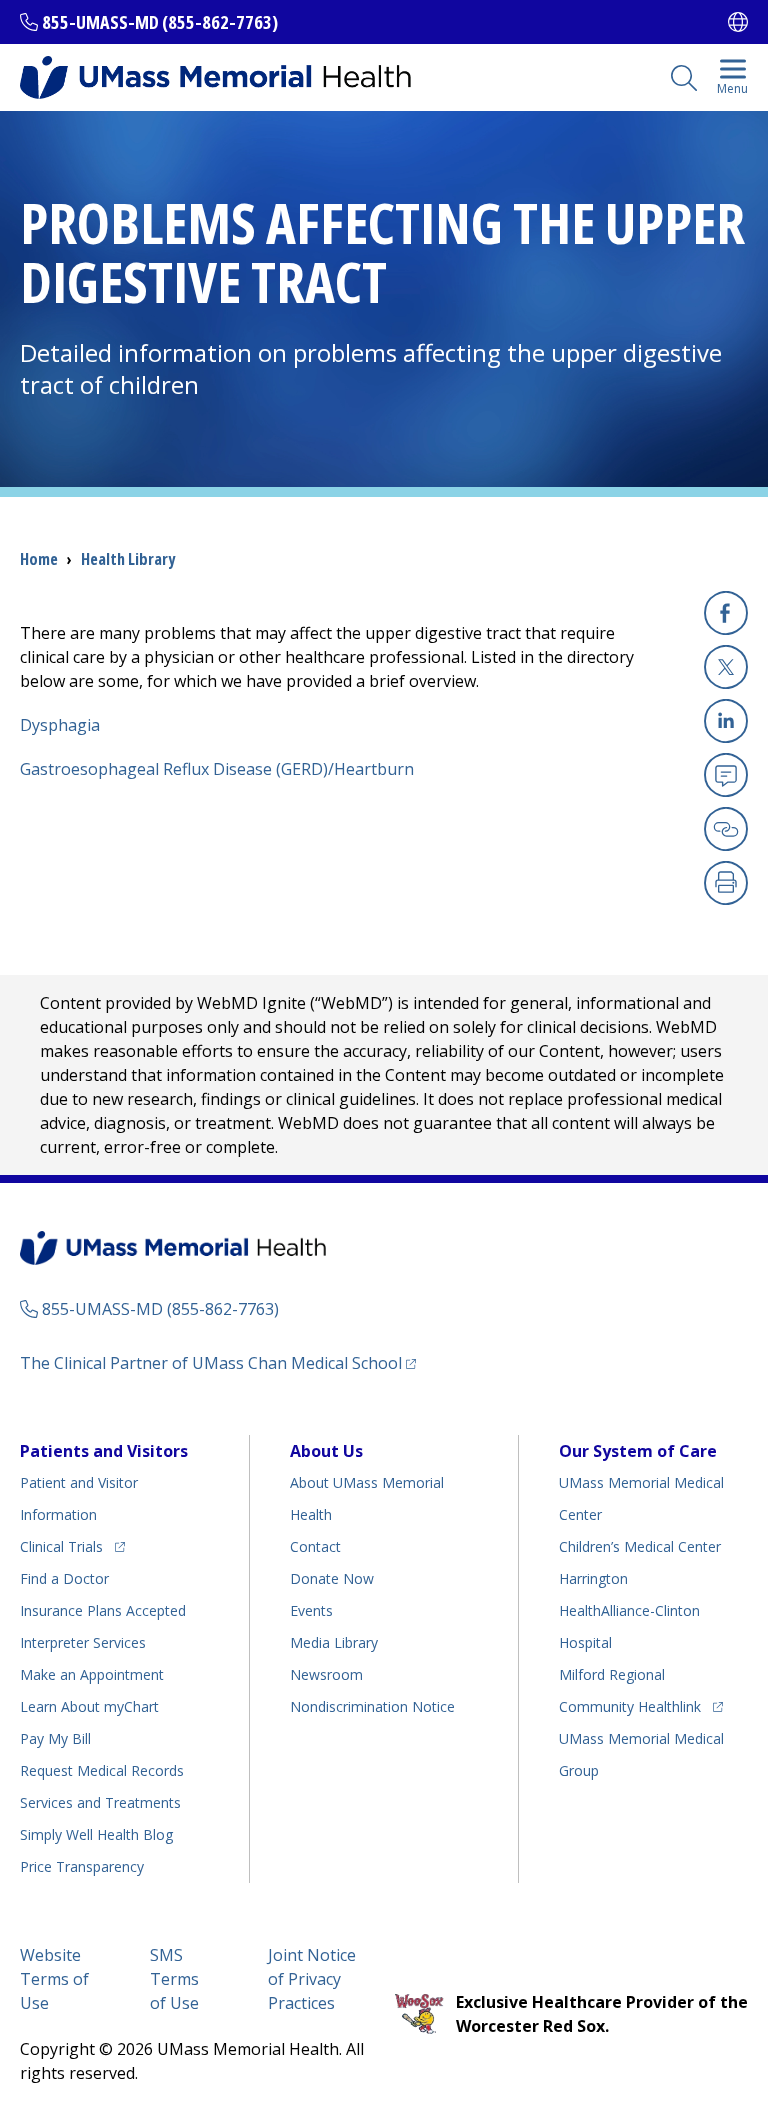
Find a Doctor (64, 1578)
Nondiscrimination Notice (372, 1706)
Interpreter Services (83, 1642)
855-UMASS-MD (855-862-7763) (160, 22)
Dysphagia (60, 725)
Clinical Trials (72, 1546)
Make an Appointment (92, 1674)
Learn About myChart (89, 1706)
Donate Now (332, 1578)
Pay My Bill (55, 1738)
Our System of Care (638, 1451)
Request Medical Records (102, 1770)
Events (311, 1610)
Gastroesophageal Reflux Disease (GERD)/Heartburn (217, 769)
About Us (326, 1451)
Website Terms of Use (54, 1979)
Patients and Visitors (104, 1451)
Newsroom (326, 1674)
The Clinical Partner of (218, 1362)
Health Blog (96, 1834)
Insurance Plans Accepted (103, 1610)
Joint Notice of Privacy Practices (312, 1979)
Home (39, 559)
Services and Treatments (100, 1802)
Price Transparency (82, 1866)
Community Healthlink (630, 1706)
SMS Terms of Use (174, 1979)
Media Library (334, 1642)
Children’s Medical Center (640, 1546)
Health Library (128, 559)
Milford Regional (612, 1674)
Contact (315, 1546)
